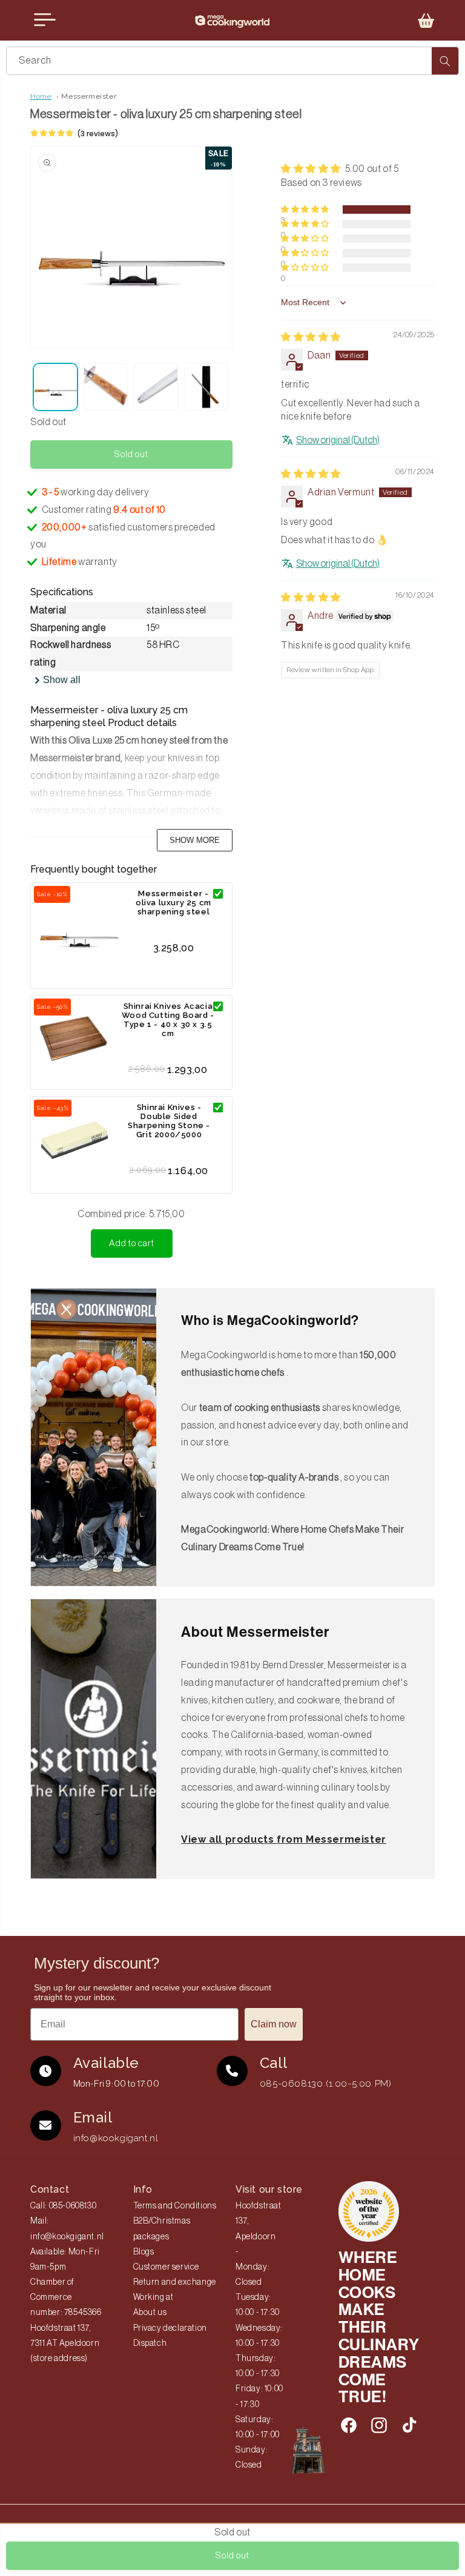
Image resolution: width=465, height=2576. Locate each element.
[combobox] (232, 61)
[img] (311, 337)
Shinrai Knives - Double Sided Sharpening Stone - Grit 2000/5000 (169, 1121)
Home (41, 96)
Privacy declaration (170, 2328)
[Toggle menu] (45, 20)
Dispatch (150, 2343)
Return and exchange (175, 2282)
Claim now (274, 2024)
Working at (153, 2297)
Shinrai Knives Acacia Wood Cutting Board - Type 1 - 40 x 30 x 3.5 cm (168, 1020)
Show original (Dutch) (338, 440)
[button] (426, 21)
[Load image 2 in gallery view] (106, 387)
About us (150, 2313)
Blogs (144, 2252)
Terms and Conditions (175, 2206)
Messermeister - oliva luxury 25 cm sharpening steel (173, 903)
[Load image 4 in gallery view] (206, 387)
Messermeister (89, 96)
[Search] (445, 61)
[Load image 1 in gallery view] (55, 387)
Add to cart (132, 1243)
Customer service (167, 2267)
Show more (195, 840)
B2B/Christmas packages (162, 2229)
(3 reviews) (98, 134)
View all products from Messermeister (284, 1839)
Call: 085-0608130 (63, 2206)
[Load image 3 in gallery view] (156, 387)
